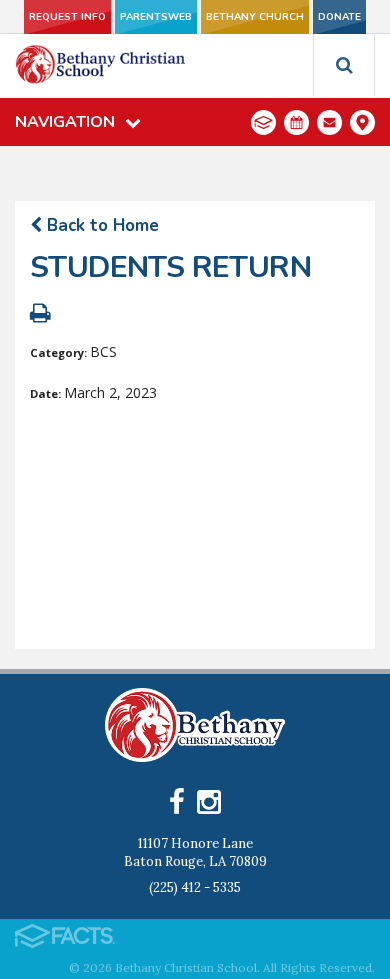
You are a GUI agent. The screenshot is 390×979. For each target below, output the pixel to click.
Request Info (67, 17)
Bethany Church (255, 17)
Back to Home (100, 225)
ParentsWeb (156, 17)
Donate (339, 17)
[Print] (40, 315)
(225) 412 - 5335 (195, 887)
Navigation (65, 122)
